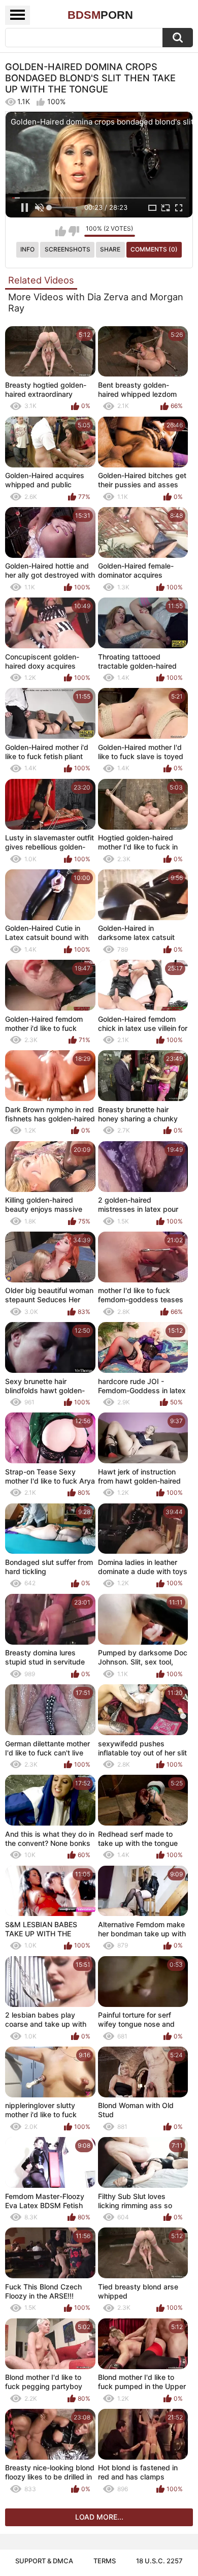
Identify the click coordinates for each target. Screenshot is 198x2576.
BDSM (100, 15)
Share (110, 249)
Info (27, 249)
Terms (105, 2561)
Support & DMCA (44, 2561)
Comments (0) (154, 249)
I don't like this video (74, 231)
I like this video (61, 231)
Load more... (99, 2517)
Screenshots (68, 249)
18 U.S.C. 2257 (159, 2561)
